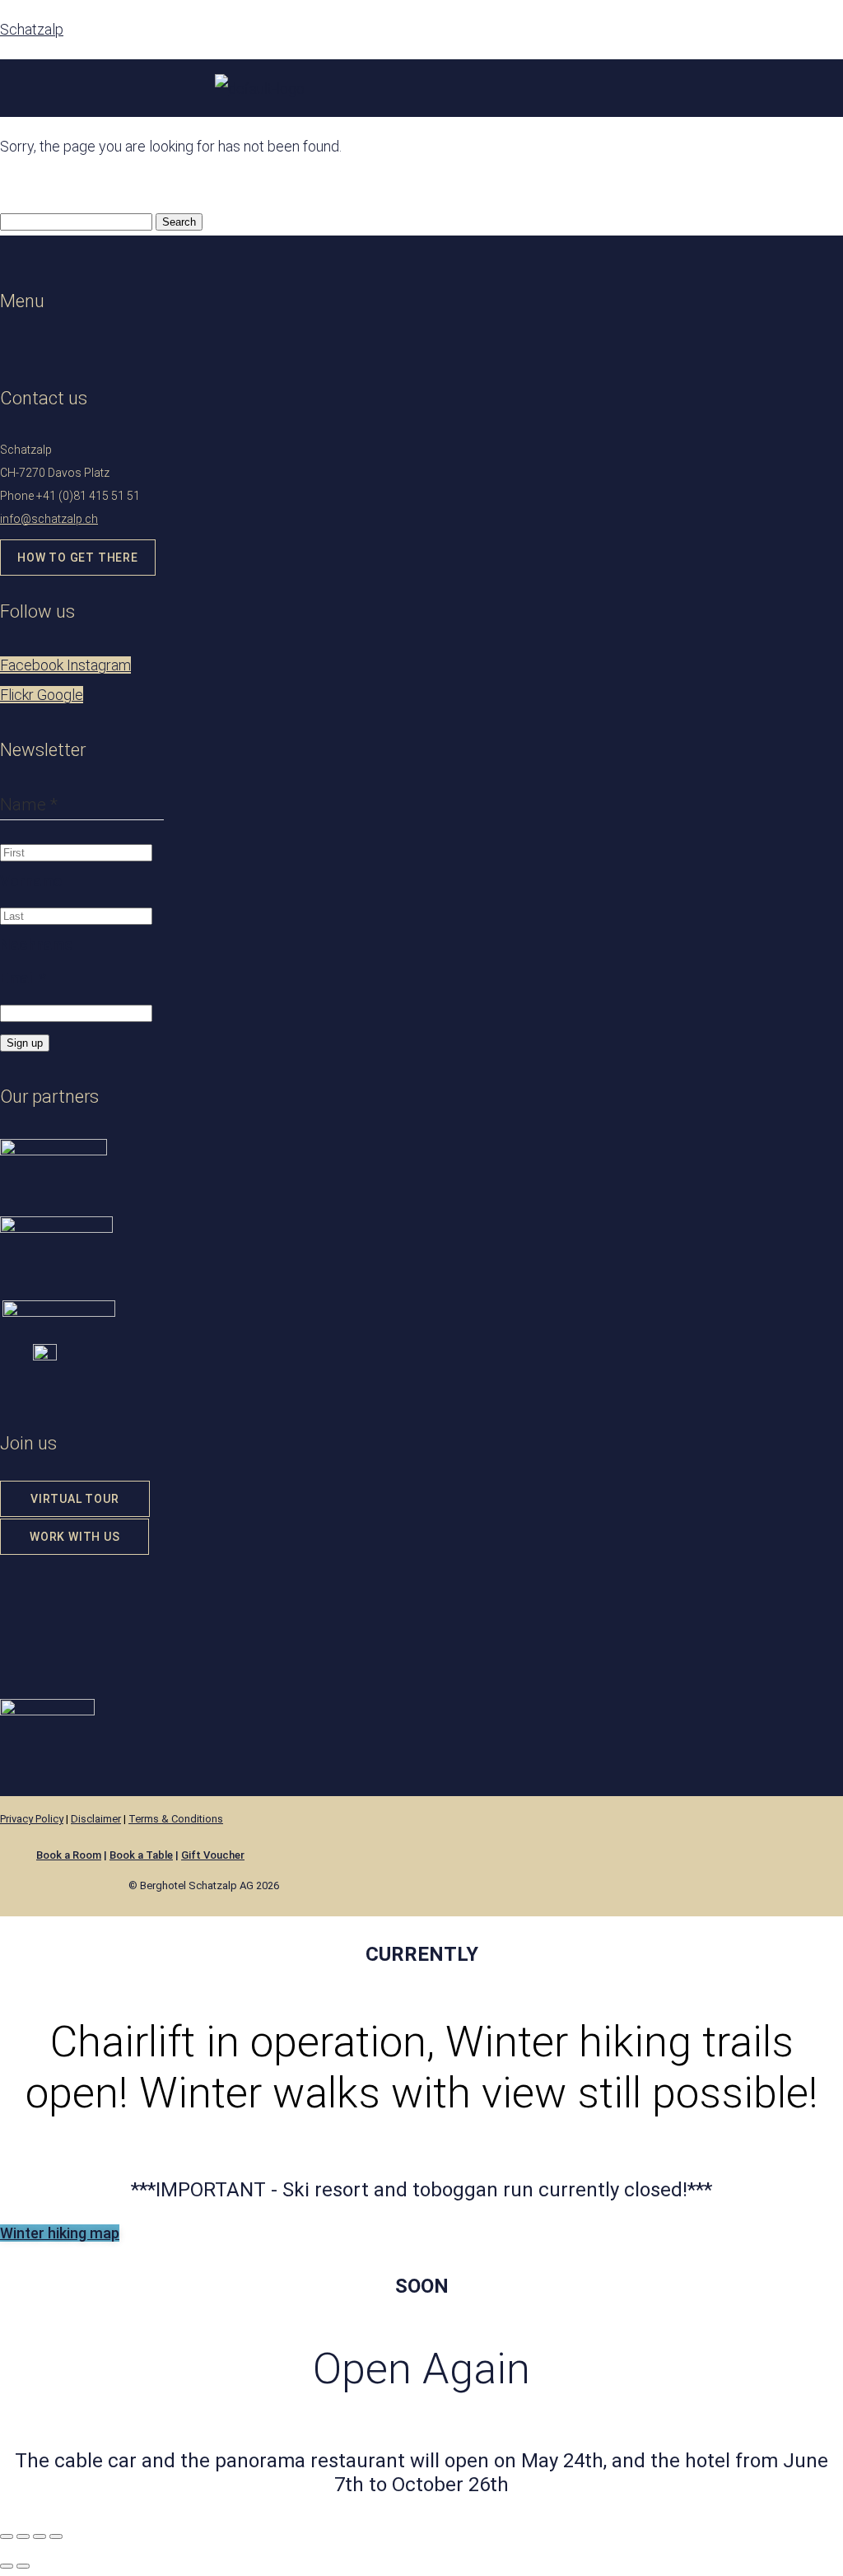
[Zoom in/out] (7, 2536)
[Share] (40, 2536)
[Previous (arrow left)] (7, 2566)
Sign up (25, 1043)
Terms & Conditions (176, 1819)
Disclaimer (96, 1819)
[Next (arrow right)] (23, 2566)
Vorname (31, 881)
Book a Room (69, 1855)
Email (23, 978)
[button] (71, 349)
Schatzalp (32, 29)
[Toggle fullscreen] (23, 2536)
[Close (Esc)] (56, 2536)
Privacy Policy (32, 1819)
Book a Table (141, 1855)
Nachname (36, 944)
